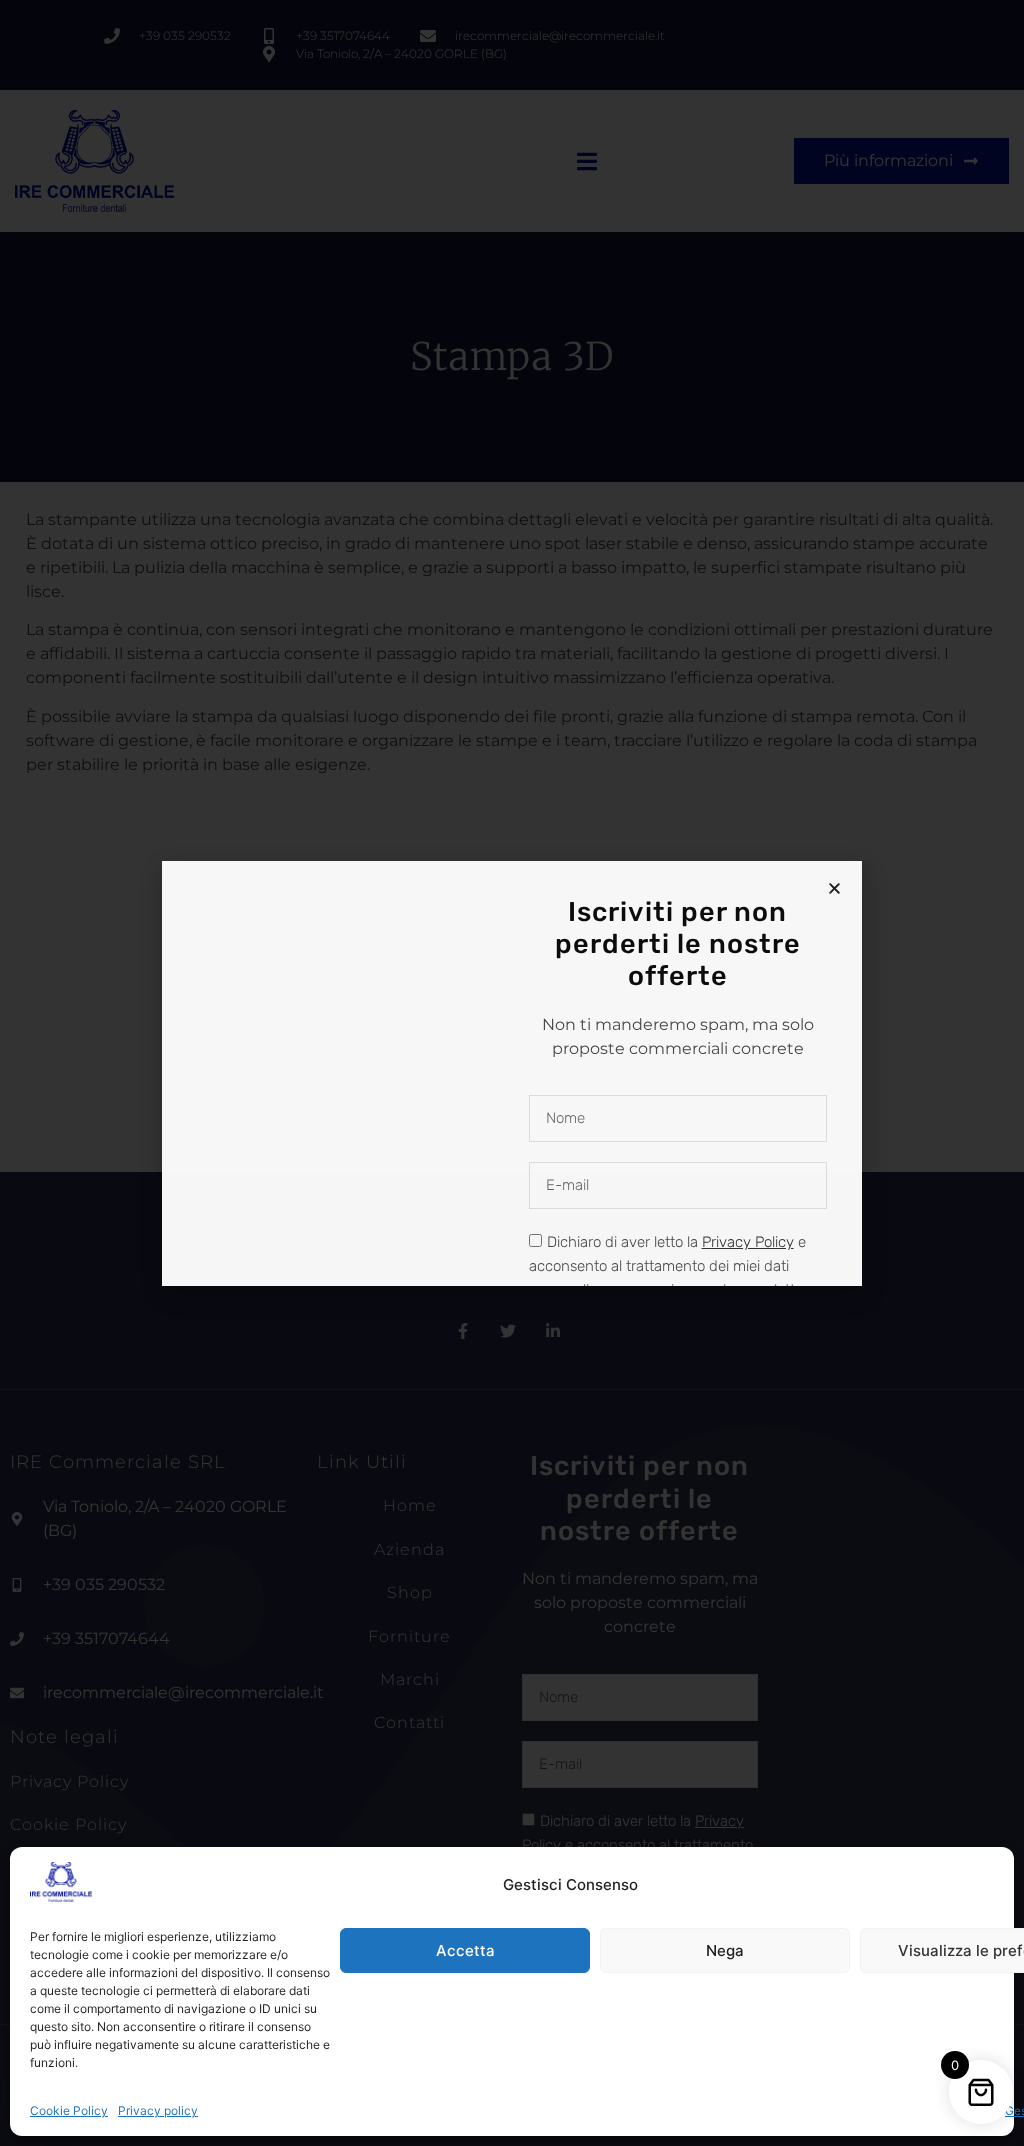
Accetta (465, 1950)
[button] (834, 888)
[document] (512, 1073)
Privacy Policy (748, 1242)
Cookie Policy (69, 2110)
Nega (725, 1950)
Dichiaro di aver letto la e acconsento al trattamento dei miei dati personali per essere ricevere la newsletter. (670, 1266)
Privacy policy (158, 2110)
